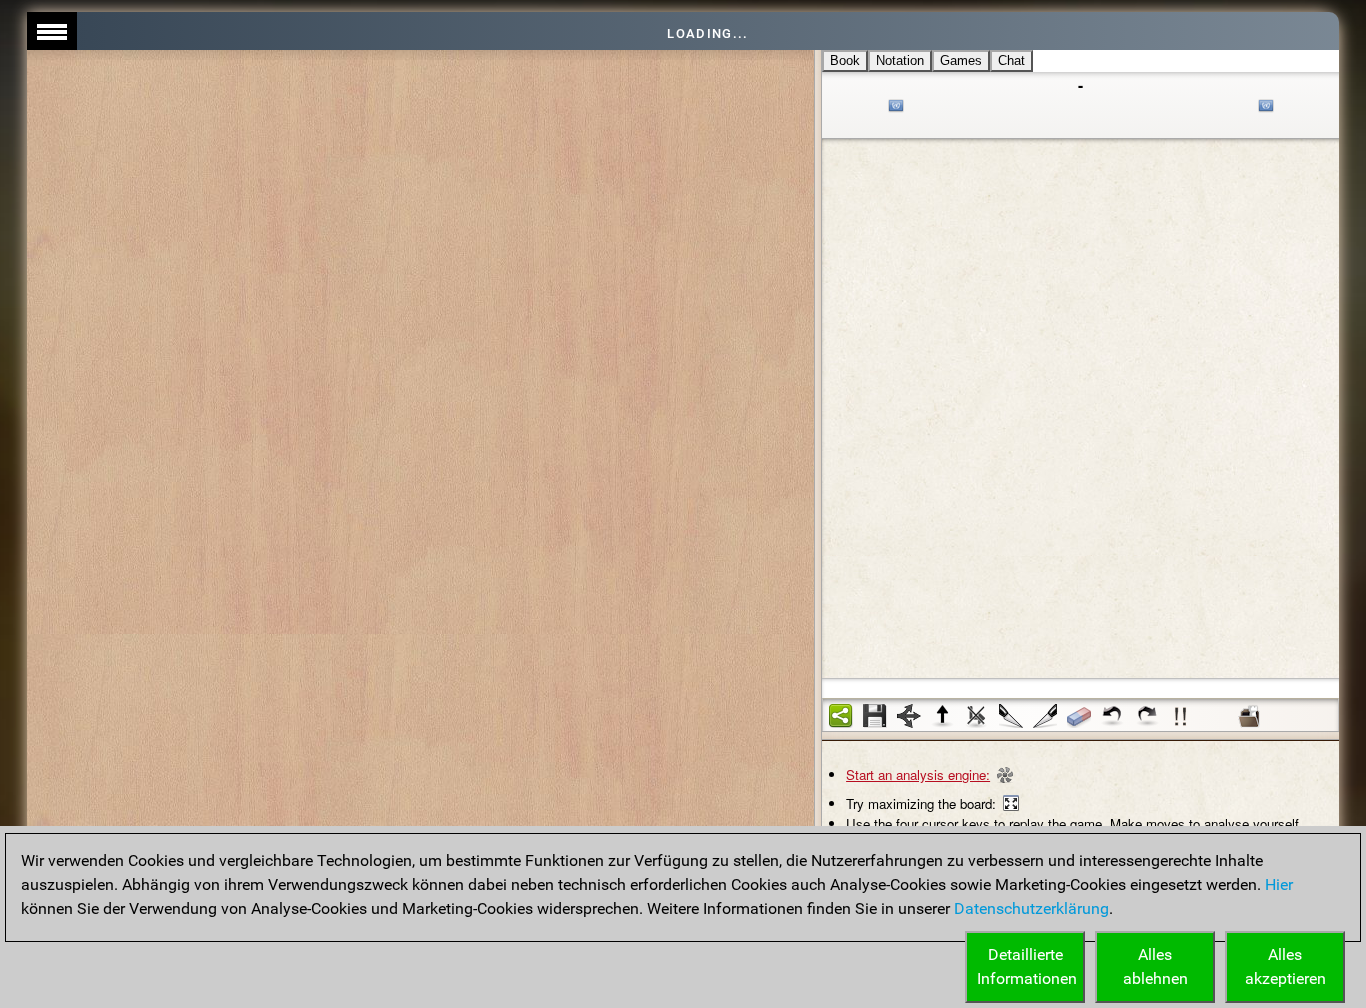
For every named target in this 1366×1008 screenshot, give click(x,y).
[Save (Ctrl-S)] (875, 716)
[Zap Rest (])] (1045, 716)
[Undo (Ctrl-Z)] (1113, 716)
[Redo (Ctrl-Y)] (1147, 716)
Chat (1011, 60)
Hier (1279, 884)
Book (845, 60)
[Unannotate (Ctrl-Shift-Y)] (1079, 716)
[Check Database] (1249, 716)
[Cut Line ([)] (1011, 716)
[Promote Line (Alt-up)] (943, 716)
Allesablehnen (1155, 966)
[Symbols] (1181, 716)
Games (961, 60)
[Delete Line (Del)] (977, 716)
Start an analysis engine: (918, 774)
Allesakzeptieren (1285, 966)
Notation (900, 60)
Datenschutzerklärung (1031, 908)
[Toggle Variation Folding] (909, 716)
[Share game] (841, 716)
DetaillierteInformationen (1027, 966)
